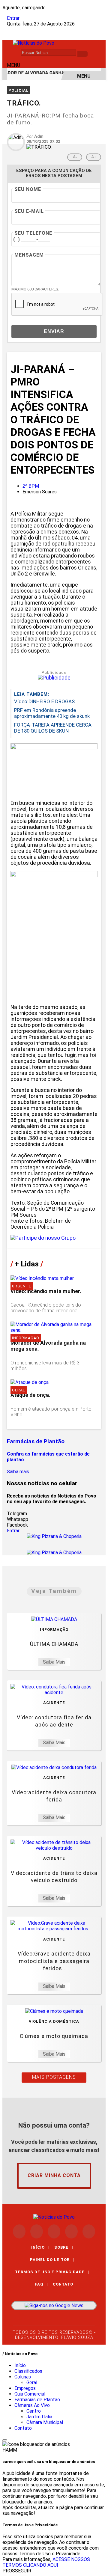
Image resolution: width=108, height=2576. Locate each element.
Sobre (64, 2247)
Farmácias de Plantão (37, 2400)
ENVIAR (54, 331)
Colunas (23, 2377)
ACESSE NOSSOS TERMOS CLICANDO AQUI (46, 2562)
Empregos (25, 2388)
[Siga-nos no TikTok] (89, 2231)
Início (40, 2247)
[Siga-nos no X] (54, 2231)
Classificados (28, 2371)
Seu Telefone (33, 233)
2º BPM (31, 486)
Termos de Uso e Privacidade (52, 2272)
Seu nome (28, 189)
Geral (32, 2383)
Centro (34, 2411)
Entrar (13, 18)
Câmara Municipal (45, 2422)
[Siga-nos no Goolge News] (54, 2305)
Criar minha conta (54, 2175)
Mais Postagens (54, 2077)
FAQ (41, 2284)
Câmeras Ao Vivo (32, 2405)
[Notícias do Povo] (34, 43)
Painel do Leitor (52, 2260)
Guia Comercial (30, 2394)
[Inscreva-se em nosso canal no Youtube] (71, 2231)
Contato (63, 2284)
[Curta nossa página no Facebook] (19, 2231)
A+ (94, 157)
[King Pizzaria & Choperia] (54, 1536)
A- (75, 157)
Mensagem (29, 255)
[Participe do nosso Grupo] (43, 1238)
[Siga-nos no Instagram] (37, 2231)
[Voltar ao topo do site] (5, 2440)
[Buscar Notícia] (82, 54)
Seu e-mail (29, 211)
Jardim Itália (39, 2417)
